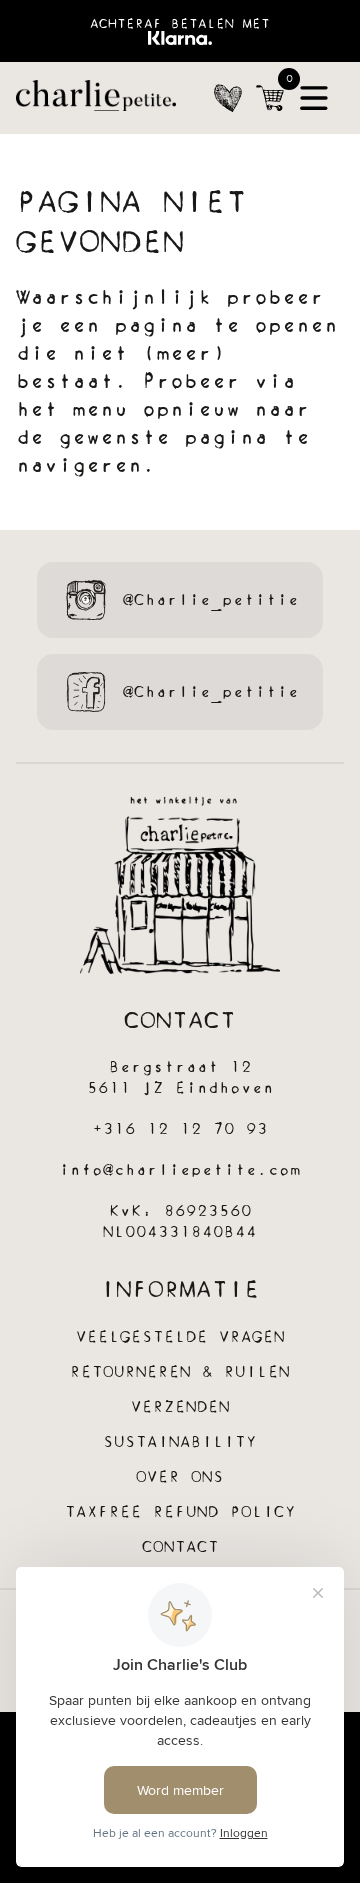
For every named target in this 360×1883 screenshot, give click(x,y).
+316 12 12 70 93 (180, 1129)
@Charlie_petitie (211, 600)
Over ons (180, 1477)
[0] (270, 98)
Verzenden (180, 1407)
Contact (180, 1547)
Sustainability (180, 1442)
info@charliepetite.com (180, 1170)
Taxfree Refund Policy (180, 1512)
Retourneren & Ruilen (180, 1372)
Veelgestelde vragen (180, 1337)
